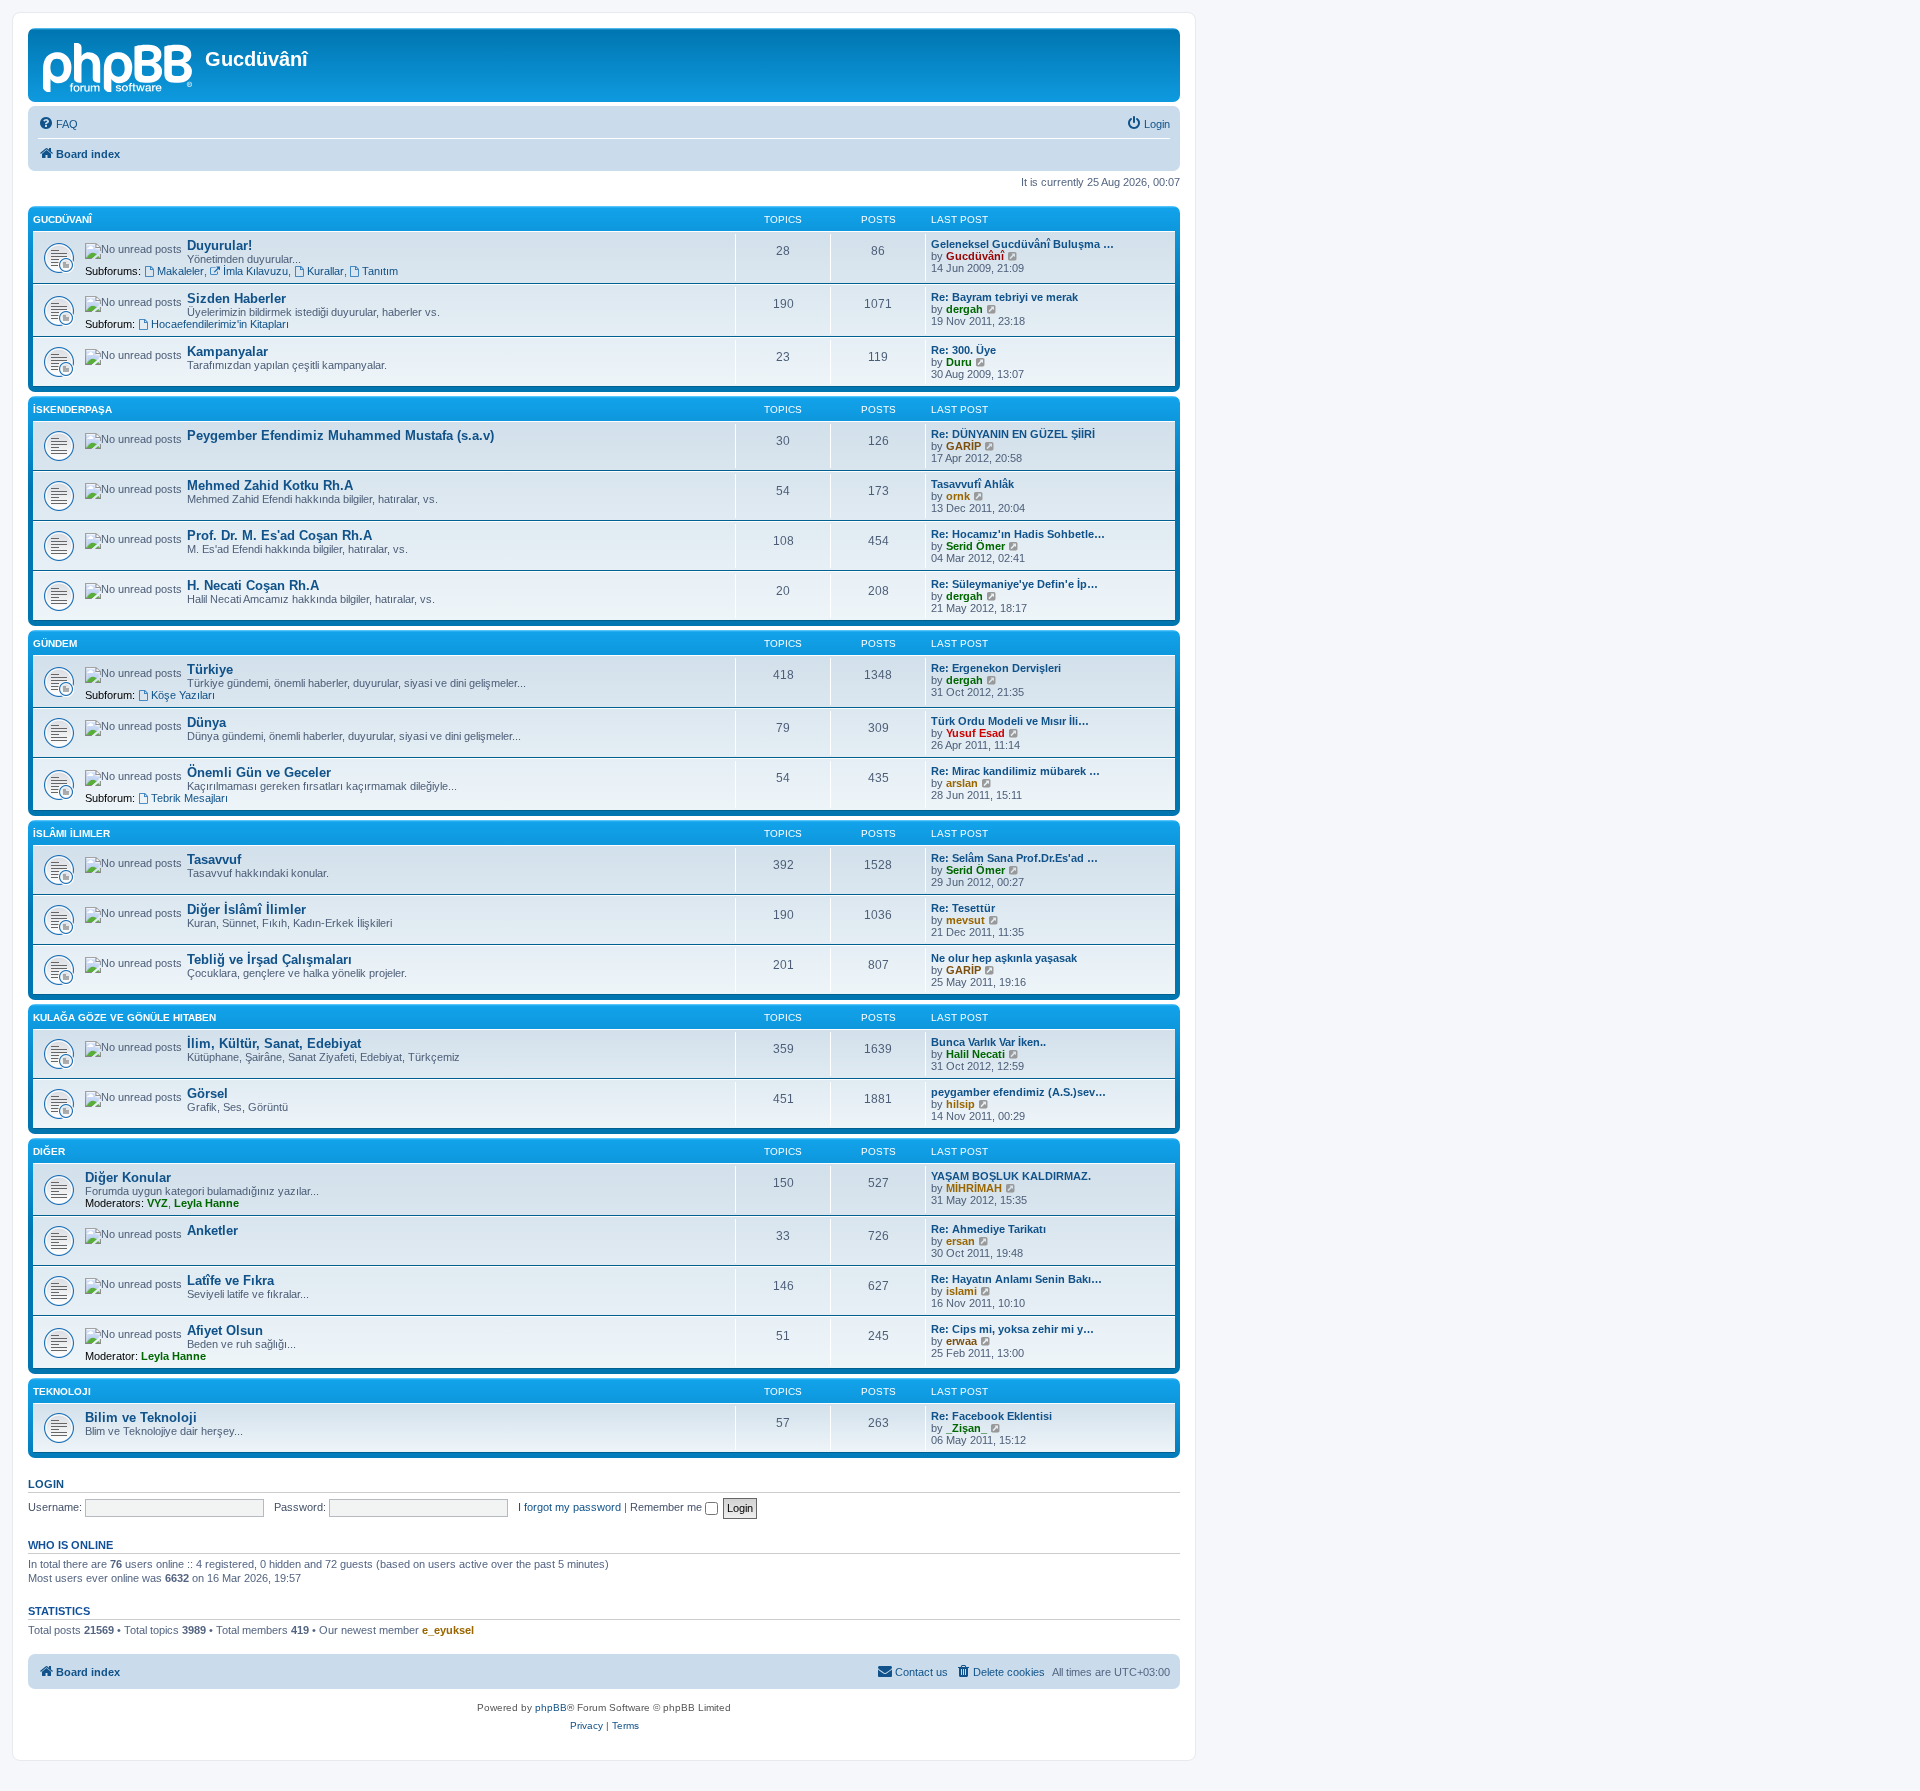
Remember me (667, 1507)
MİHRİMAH (974, 1188)
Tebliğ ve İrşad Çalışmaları (269, 959)
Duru (959, 362)
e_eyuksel (448, 1630)
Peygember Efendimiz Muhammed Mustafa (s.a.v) (340, 435)
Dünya (206, 722)
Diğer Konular (128, 1177)
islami (961, 1291)
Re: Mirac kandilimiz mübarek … (1015, 771)
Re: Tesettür (963, 908)
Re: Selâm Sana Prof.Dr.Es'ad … (1014, 858)
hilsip (960, 1104)
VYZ (157, 1203)
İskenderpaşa (72, 409)
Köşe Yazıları (183, 695)
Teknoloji (62, 1391)
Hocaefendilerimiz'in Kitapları (220, 324)
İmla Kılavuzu (255, 271)
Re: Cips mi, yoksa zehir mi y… (1012, 1329)
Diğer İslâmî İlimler (246, 909)
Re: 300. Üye (963, 350)
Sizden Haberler (236, 298)
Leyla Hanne (206, 1203)
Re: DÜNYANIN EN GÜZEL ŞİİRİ (1013, 434)
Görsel (207, 1093)
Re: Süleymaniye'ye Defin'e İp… (1014, 584)
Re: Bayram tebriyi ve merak (1004, 297)
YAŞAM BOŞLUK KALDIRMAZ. (1011, 1176)
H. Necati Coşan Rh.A (253, 585)
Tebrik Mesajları (189, 798)
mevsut (965, 920)
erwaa (961, 1341)
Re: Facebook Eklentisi (991, 1416)
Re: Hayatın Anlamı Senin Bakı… (1016, 1279)
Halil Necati (975, 1054)
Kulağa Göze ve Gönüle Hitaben (124, 1017)
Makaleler (180, 271)
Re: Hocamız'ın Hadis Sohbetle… (1018, 534)
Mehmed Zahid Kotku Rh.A (270, 485)
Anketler (212, 1230)
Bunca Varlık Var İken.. (988, 1042)
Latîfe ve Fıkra (230, 1280)
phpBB (551, 1707)
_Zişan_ (966, 1428)
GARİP (963, 446)
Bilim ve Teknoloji (141, 1417)
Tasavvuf (214, 859)
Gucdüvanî (62, 219)
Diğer (49, 1151)
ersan (960, 1241)
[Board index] (119, 65)
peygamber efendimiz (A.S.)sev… (1018, 1092)
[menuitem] (58, 124)
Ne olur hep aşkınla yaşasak (1004, 958)
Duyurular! (219, 245)
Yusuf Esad (975, 733)
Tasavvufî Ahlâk (972, 484)
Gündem (55, 643)
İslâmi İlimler (71, 833)
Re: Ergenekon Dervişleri (996, 668)
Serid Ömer (975, 546)
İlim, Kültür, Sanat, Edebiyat (274, 1043)
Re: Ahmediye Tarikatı (988, 1229)
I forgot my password (569, 1507)
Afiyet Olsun (225, 1330)
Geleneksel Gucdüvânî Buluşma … (1022, 244)
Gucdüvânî (975, 256)
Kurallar (325, 271)
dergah (964, 309)
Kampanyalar (227, 351)
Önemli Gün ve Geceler (259, 772)
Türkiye (210, 669)
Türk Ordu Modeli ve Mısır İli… (1010, 721)
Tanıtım (380, 271)
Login (46, 1484)
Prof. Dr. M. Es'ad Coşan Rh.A (279, 535)
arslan (962, 783)
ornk (958, 496)
